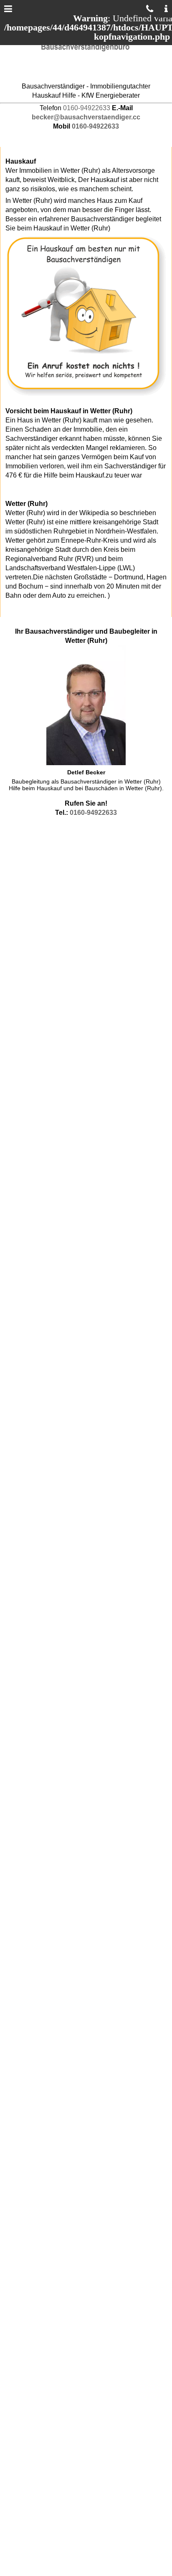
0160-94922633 (87, 108)
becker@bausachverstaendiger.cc (86, 117)
